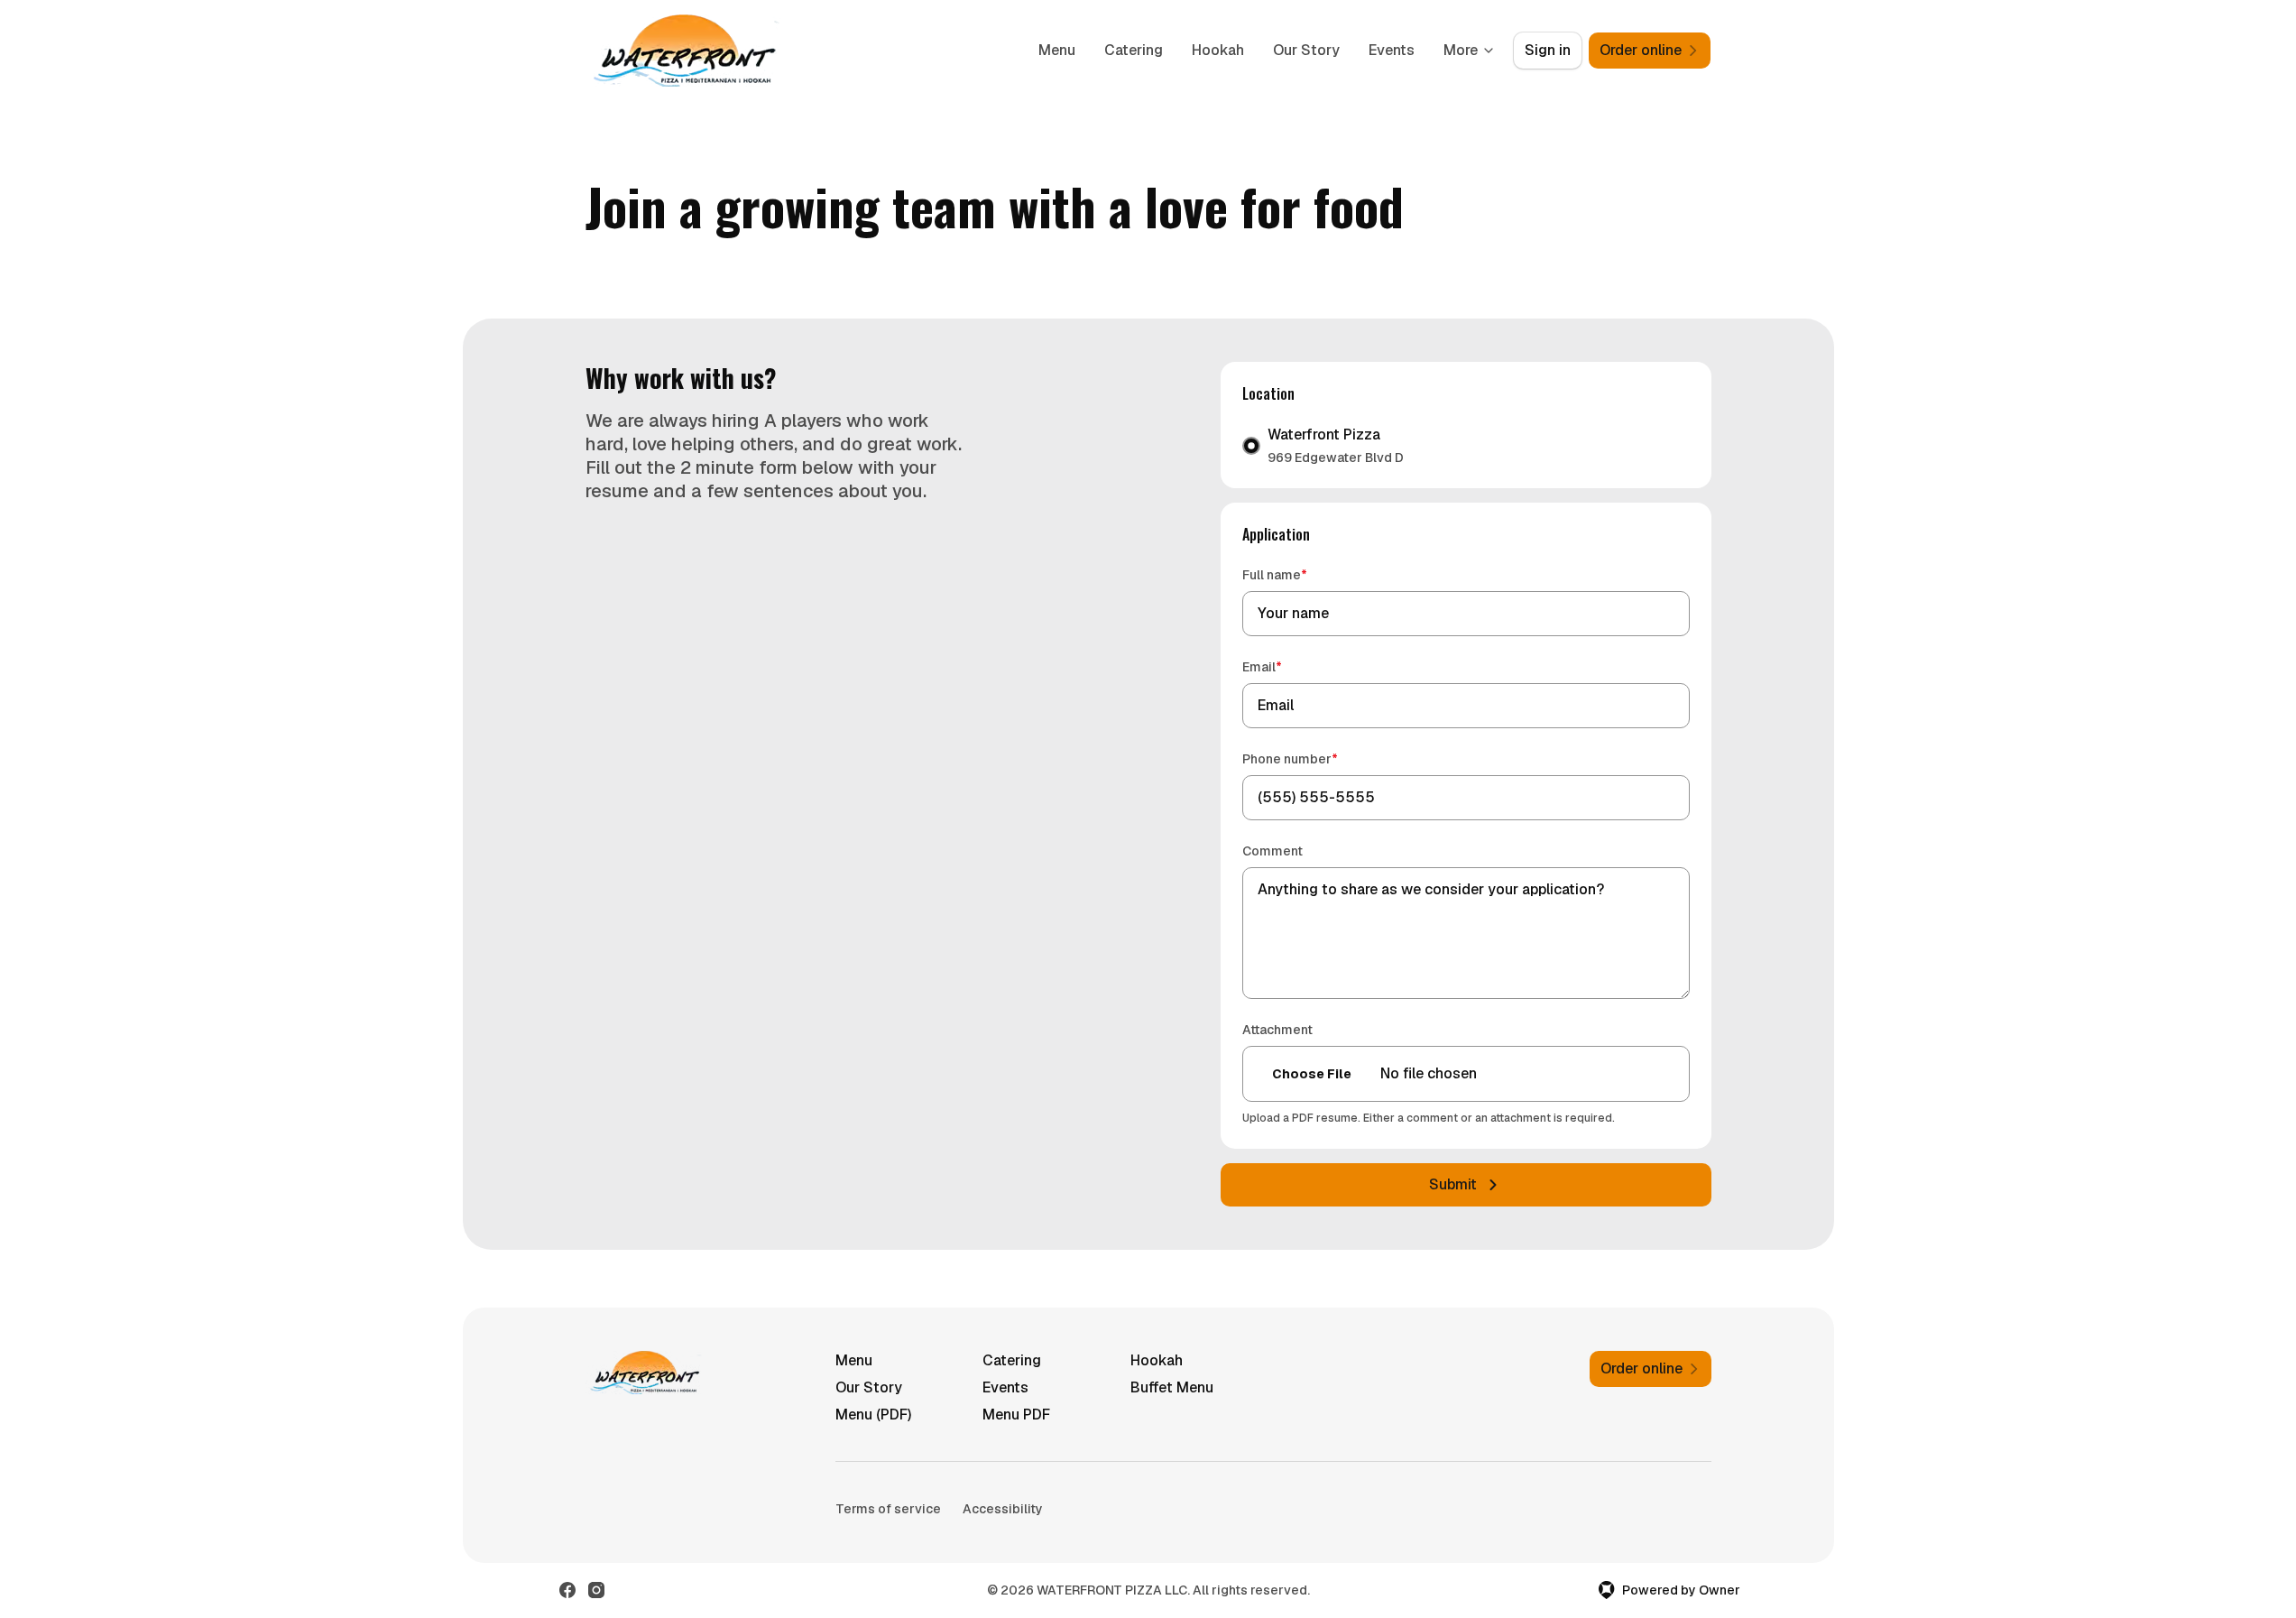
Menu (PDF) (873, 1415)
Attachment (1277, 1030)
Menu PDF (1016, 1415)
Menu (1057, 50)
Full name (1300, 574)
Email (1288, 666)
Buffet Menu (1172, 1387)
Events (1392, 50)
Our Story (1306, 50)
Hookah (1218, 50)
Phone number (1316, 758)
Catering (1134, 50)
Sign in (1548, 50)
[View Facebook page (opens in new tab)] (567, 1590)
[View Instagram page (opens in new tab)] (596, 1590)
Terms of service (888, 1509)
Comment (1272, 851)
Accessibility (1003, 1509)
